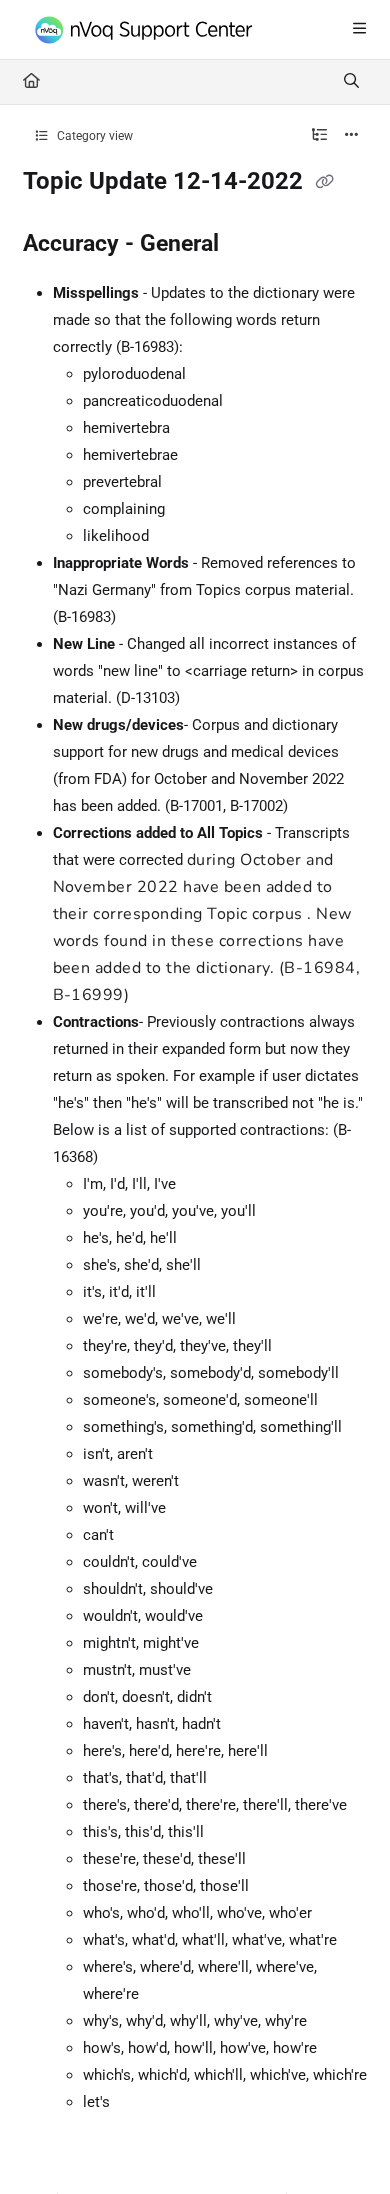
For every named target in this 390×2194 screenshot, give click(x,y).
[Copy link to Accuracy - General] (250, 244)
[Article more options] (352, 136)
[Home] (150, 30)
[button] (345, 2144)
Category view (93, 136)
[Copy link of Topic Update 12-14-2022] (325, 183)
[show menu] (359, 30)
